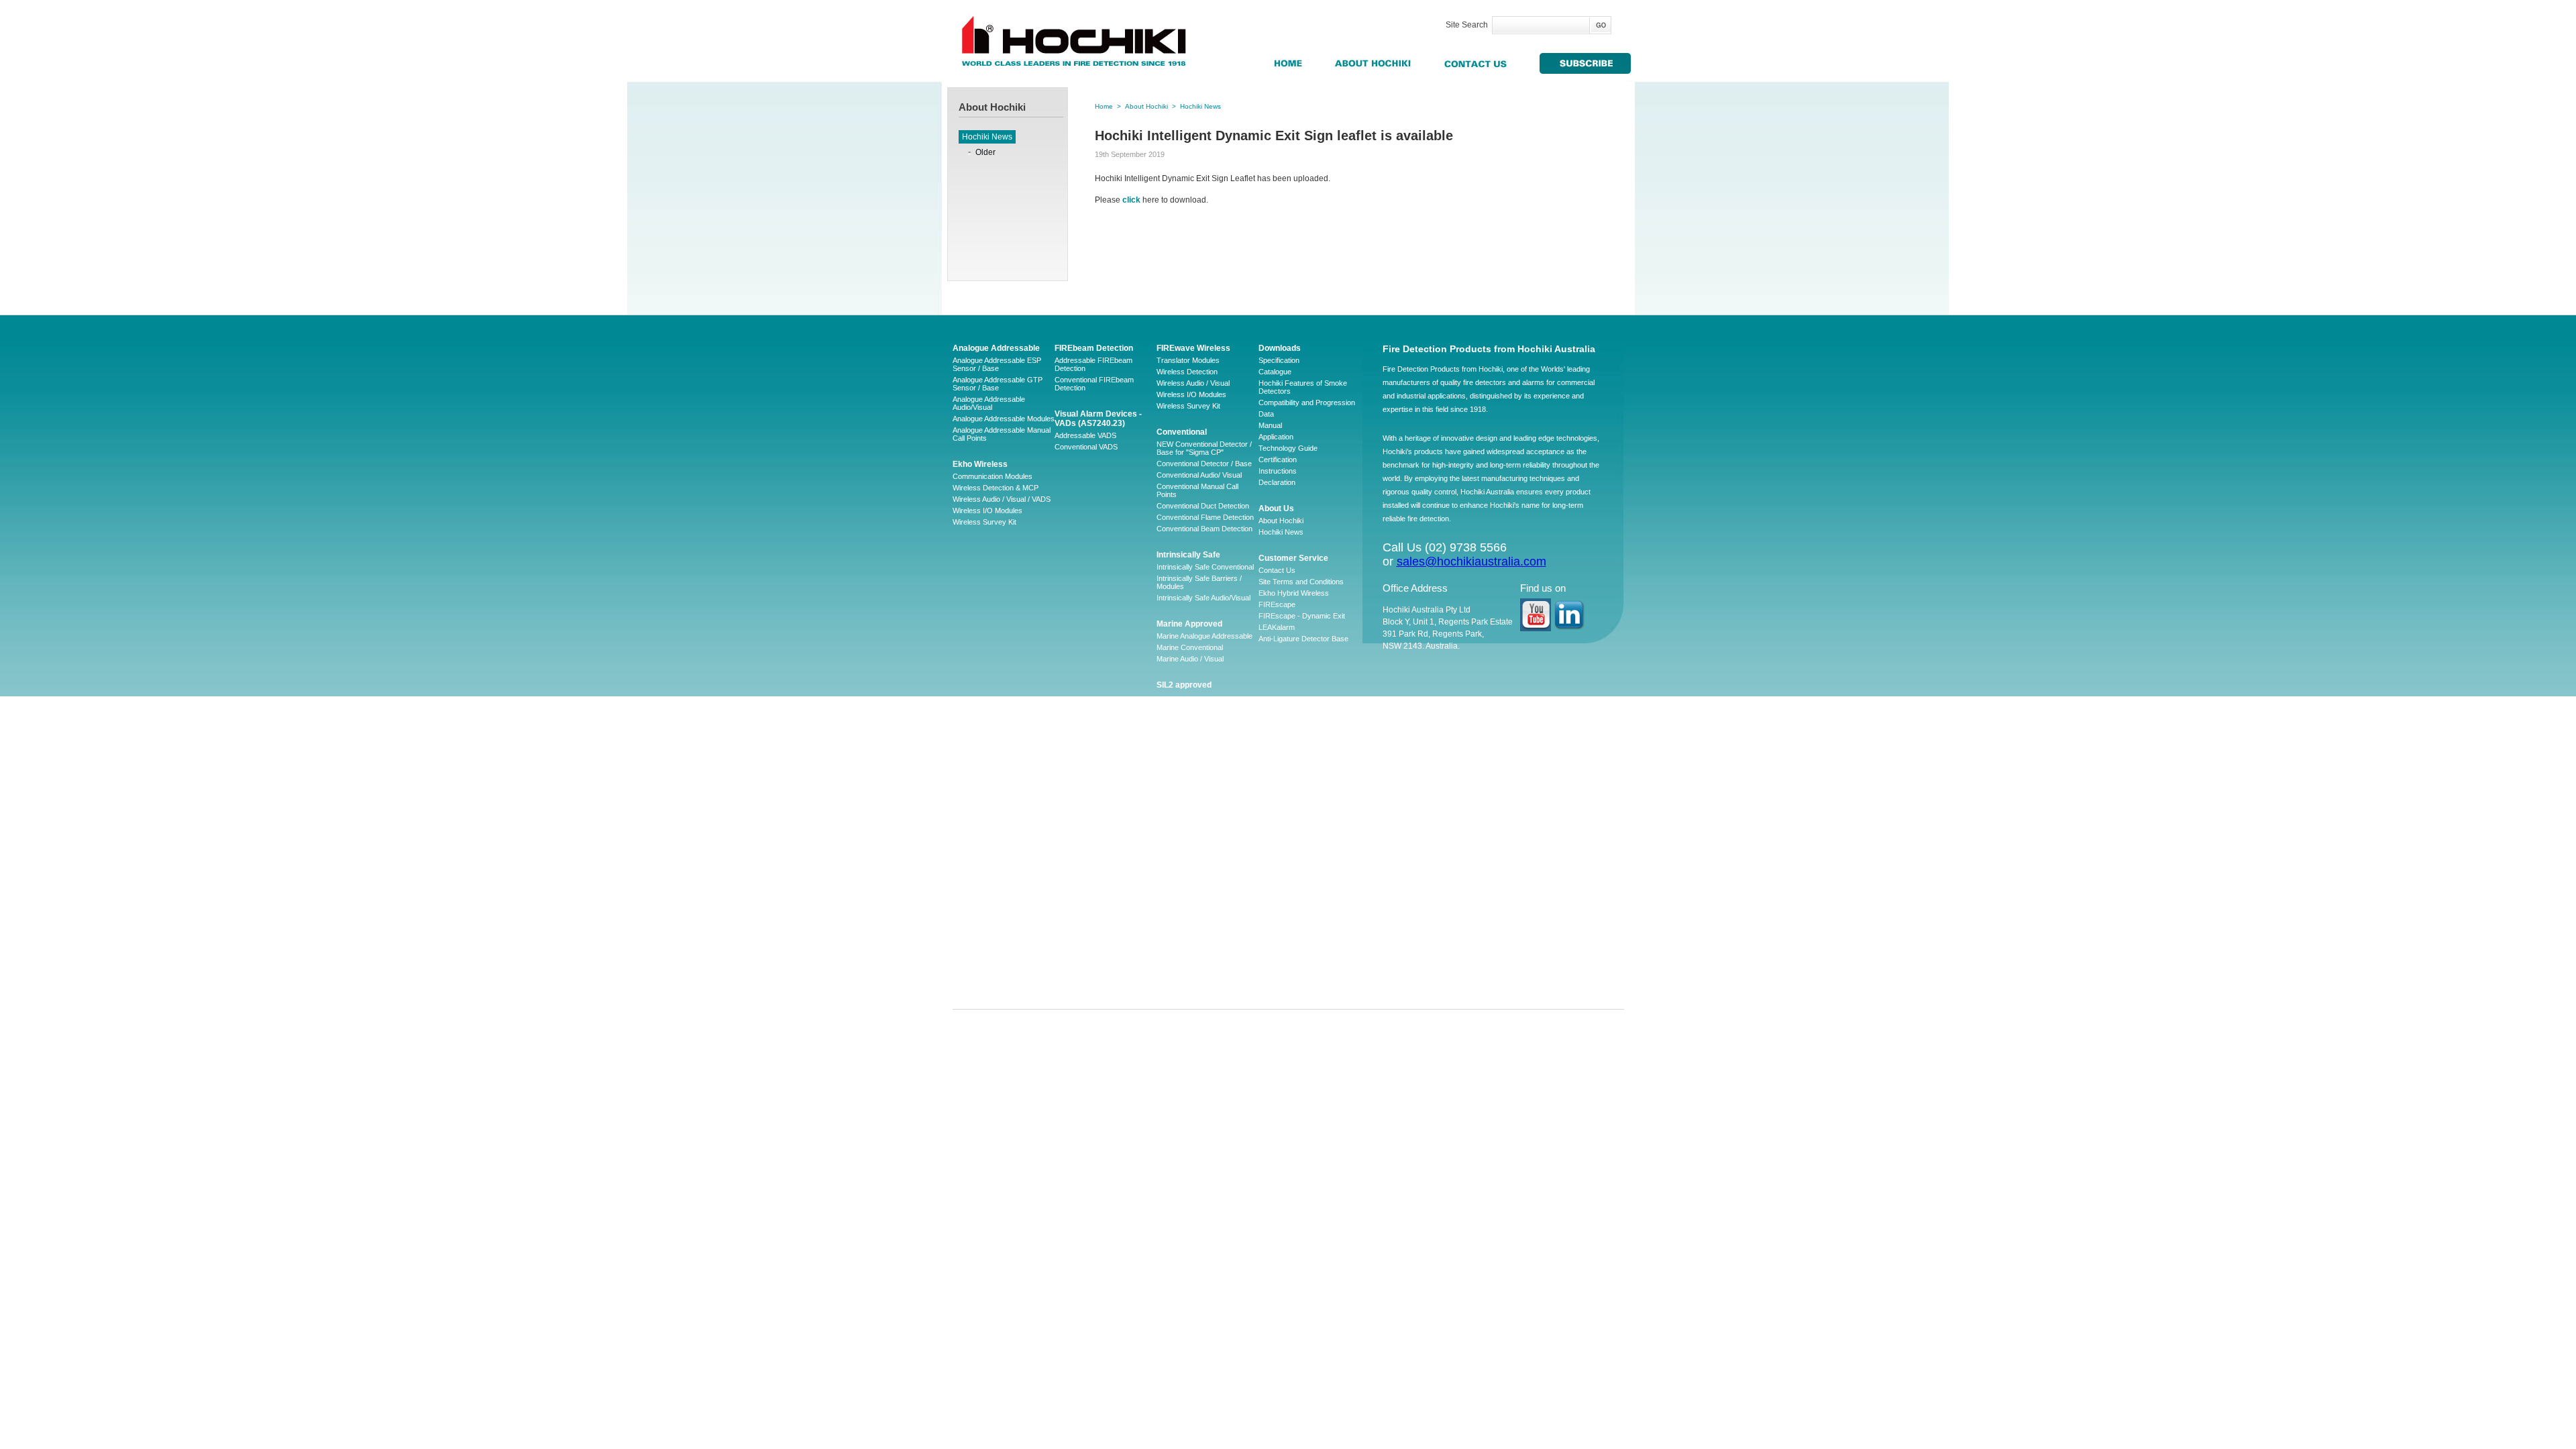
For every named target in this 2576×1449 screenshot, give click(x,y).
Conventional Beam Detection (1204, 529)
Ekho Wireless (980, 464)
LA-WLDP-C (1177, 918)
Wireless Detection (1187, 372)
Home (1104, 106)
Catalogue (1275, 372)
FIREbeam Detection (1094, 348)
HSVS (1166, 896)
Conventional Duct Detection (1203, 506)
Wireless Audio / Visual (1193, 383)
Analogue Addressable (996, 348)
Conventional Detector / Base (1204, 464)
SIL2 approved (1184, 685)
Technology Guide (1288, 448)
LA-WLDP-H (1177, 941)
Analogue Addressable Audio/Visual (989, 403)
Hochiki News (987, 137)
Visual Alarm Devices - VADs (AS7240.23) (1098, 419)
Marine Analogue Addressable (1204, 636)
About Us (1276, 508)
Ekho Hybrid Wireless (1294, 593)
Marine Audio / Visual (1190, 659)
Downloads (1280, 348)
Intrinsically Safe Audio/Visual (1203, 598)
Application (1276, 437)
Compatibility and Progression (1307, 402)
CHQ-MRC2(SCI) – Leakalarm (1206, 975)
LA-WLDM (1173, 850)
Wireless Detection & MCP (996, 488)
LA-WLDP (1173, 873)
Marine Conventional (1190, 647)
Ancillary (1174, 712)
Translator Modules (1188, 360)
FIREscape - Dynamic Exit (1302, 616)
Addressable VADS (1085, 435)
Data (1266, 414)
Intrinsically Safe (1188, 555)
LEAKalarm (1277, 627)
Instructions (1278, 471)
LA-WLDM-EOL (1182, 884)
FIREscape (1277, 604)
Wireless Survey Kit (984, 522)
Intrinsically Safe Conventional (1205, 567)
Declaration (1277, 482)
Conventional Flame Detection (1205, 517)
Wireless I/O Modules (987, 511)
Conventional (1182, 432)
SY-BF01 (1171, 964)
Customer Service (1293, 558)
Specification (1279, 360)
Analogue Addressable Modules (1004, 419)
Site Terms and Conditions (1301, 582)
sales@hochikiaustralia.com (1471, 561)
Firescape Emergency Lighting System (1199, 743)
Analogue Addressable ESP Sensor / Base (997, 364)
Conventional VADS (1086, 447)
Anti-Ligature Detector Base (1303, 639)
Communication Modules (992, 476)
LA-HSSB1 (1174, 953)
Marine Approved (1189, 624)
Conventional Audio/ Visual (1199, 475)
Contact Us (1277, 570)
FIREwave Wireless (1193, 348)
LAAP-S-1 (1173, 839)
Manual (1270, 425)
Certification (1278, 460)
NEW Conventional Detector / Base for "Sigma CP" (1204, 448)
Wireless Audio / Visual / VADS (1002, 499)
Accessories (1177, 780)
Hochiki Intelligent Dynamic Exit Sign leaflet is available (1274, 136)
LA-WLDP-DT (1179, 930)
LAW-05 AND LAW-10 (1192, 861)
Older (985, 152)
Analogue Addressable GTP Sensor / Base (998, 384)
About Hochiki (1146, 106)
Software (1171, 791)
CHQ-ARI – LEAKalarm (1194, 907)
